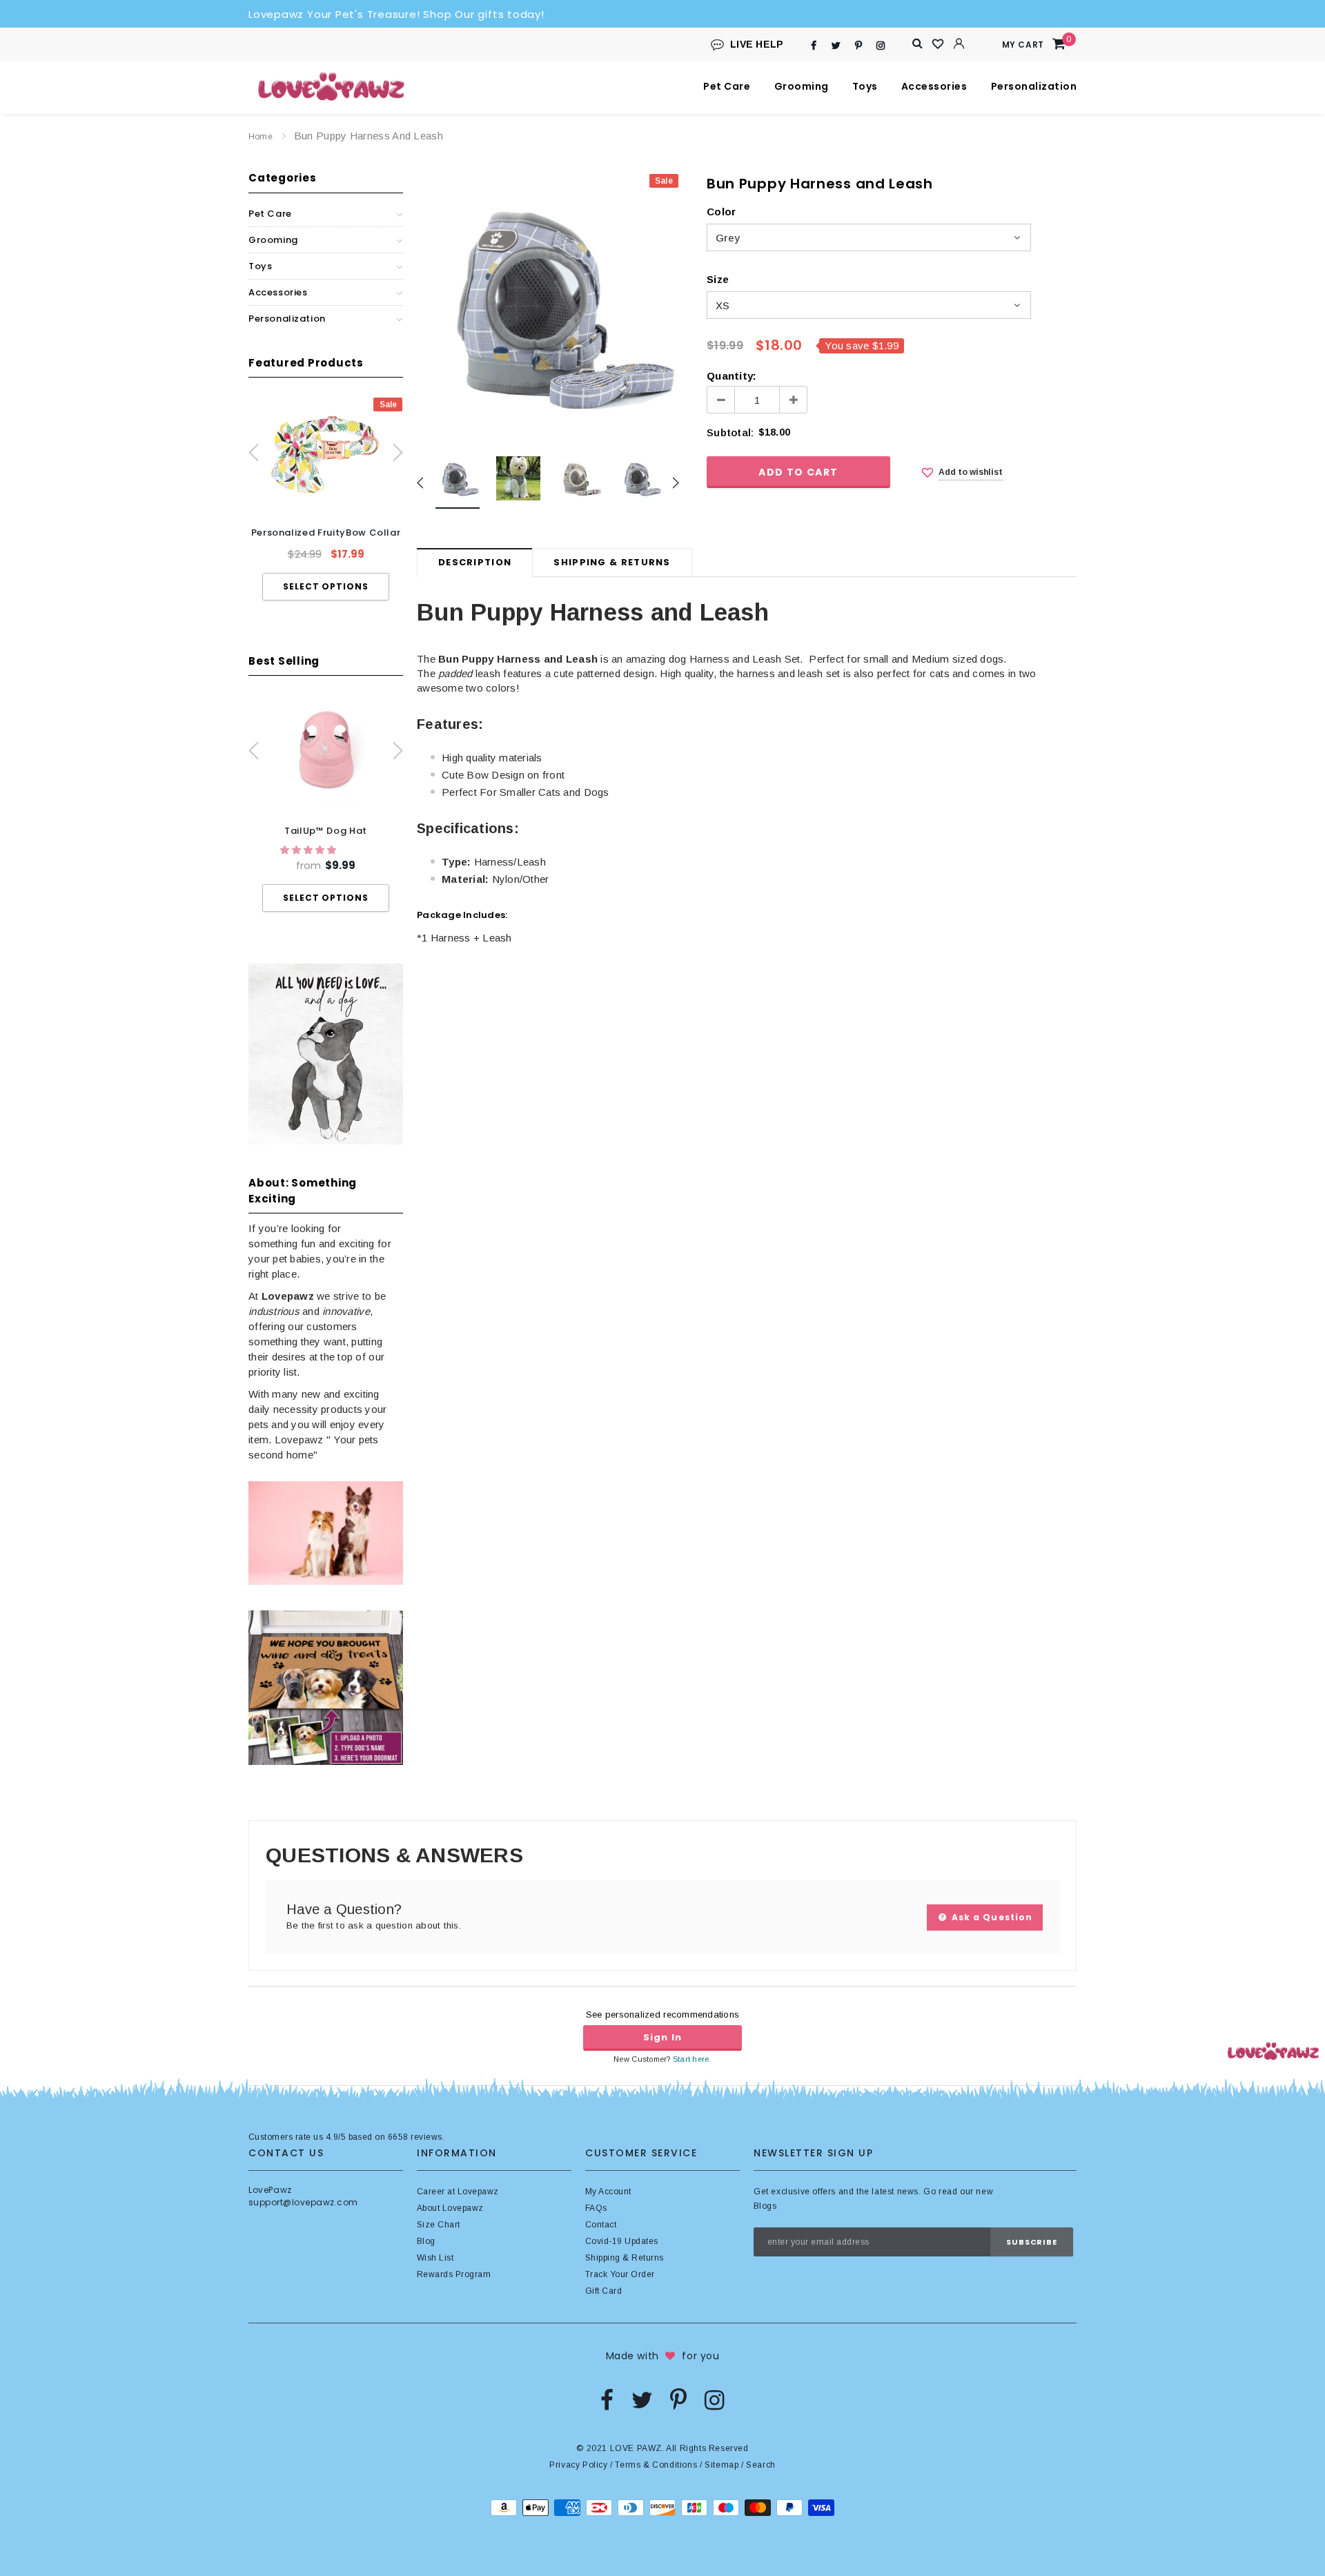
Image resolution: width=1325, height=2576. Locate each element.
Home (261, 137)
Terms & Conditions (656, 2465)
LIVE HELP (757, 44)
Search (761, 2465)
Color (721, 212)
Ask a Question (991, 1917)
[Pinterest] (858, 45)
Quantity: (732, 376)
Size (718, 279)
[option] (326, 499)
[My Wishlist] (939, 44)
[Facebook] (814, 45)
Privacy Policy (578, 2465)
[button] (310, 850)
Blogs (765, 2206)
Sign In (662, 2037)
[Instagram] (881, 45)
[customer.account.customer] (959, 43)
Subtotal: (730, 432)
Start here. (692, 2059)
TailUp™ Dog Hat (326, 831)
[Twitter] (836, 45)
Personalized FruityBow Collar (326, 533)
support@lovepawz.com (303, 2202)
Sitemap (722, 2465)
